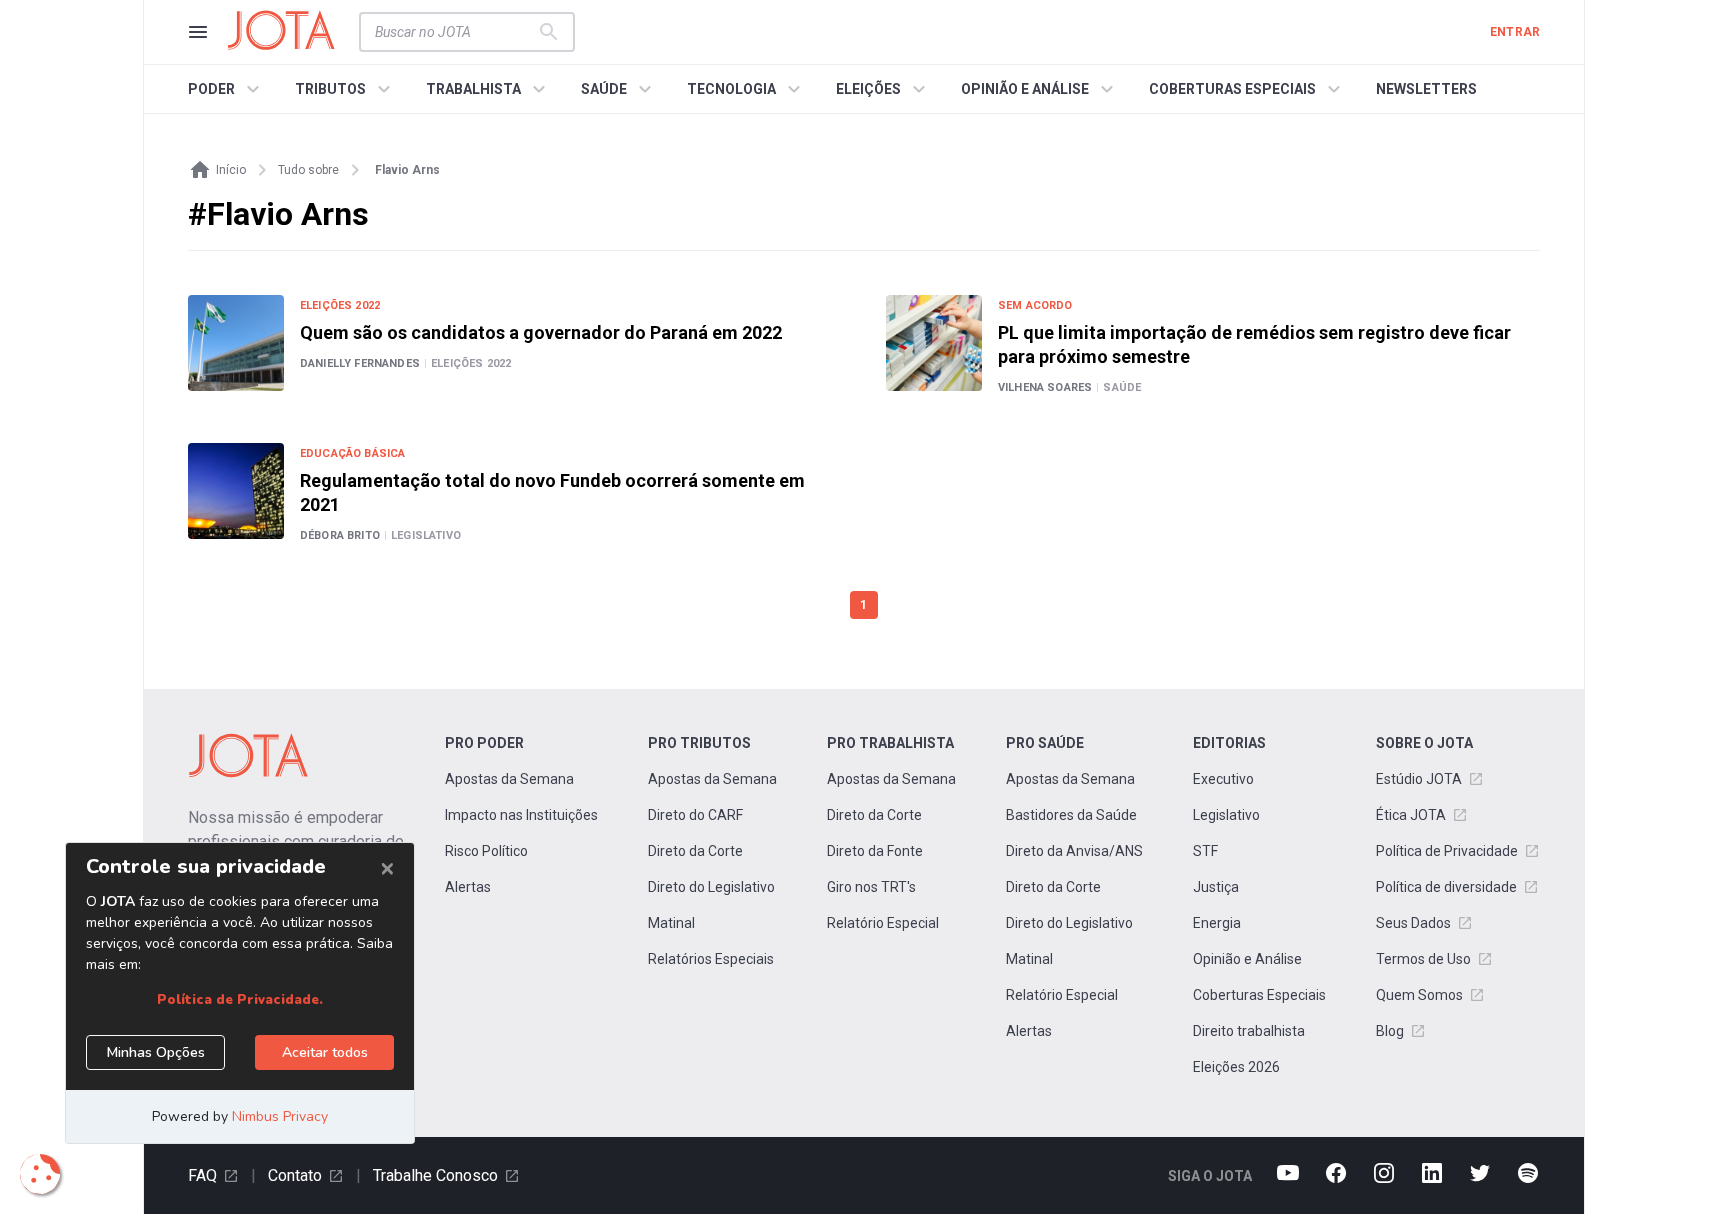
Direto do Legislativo (711, 887)
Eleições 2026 (1236, 1067)
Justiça (1216, 887)
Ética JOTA (1411, 815)
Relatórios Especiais (711, 959)
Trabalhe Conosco (435, 1175)
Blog (1390, 1031)
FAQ (202, 1175)
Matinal (671, 923)
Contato (295, 1175)
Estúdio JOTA (1419, 779)
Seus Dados (1413, 923)
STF (1205, 851)
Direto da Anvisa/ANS (1074, 851)
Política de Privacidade (1447, 851)
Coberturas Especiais (1259, 995)
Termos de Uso (1423, 959)
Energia (1217, 923)
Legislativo (1226, 815)
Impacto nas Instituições (521, 815)
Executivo (1223, 779)
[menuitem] (226, 89)
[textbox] (455, 32)
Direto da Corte (695, 851)
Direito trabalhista (1249, 1031)
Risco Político (486, 851)
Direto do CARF (695, 815)
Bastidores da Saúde (1071, 815)
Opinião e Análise (1247, 959)
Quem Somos (1419, 995)
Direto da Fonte (875, 851)
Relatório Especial (883, 923)
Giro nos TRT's (871, 887)
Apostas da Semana (509, 779)
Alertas (468, 887)
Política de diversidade (1446, 887)
